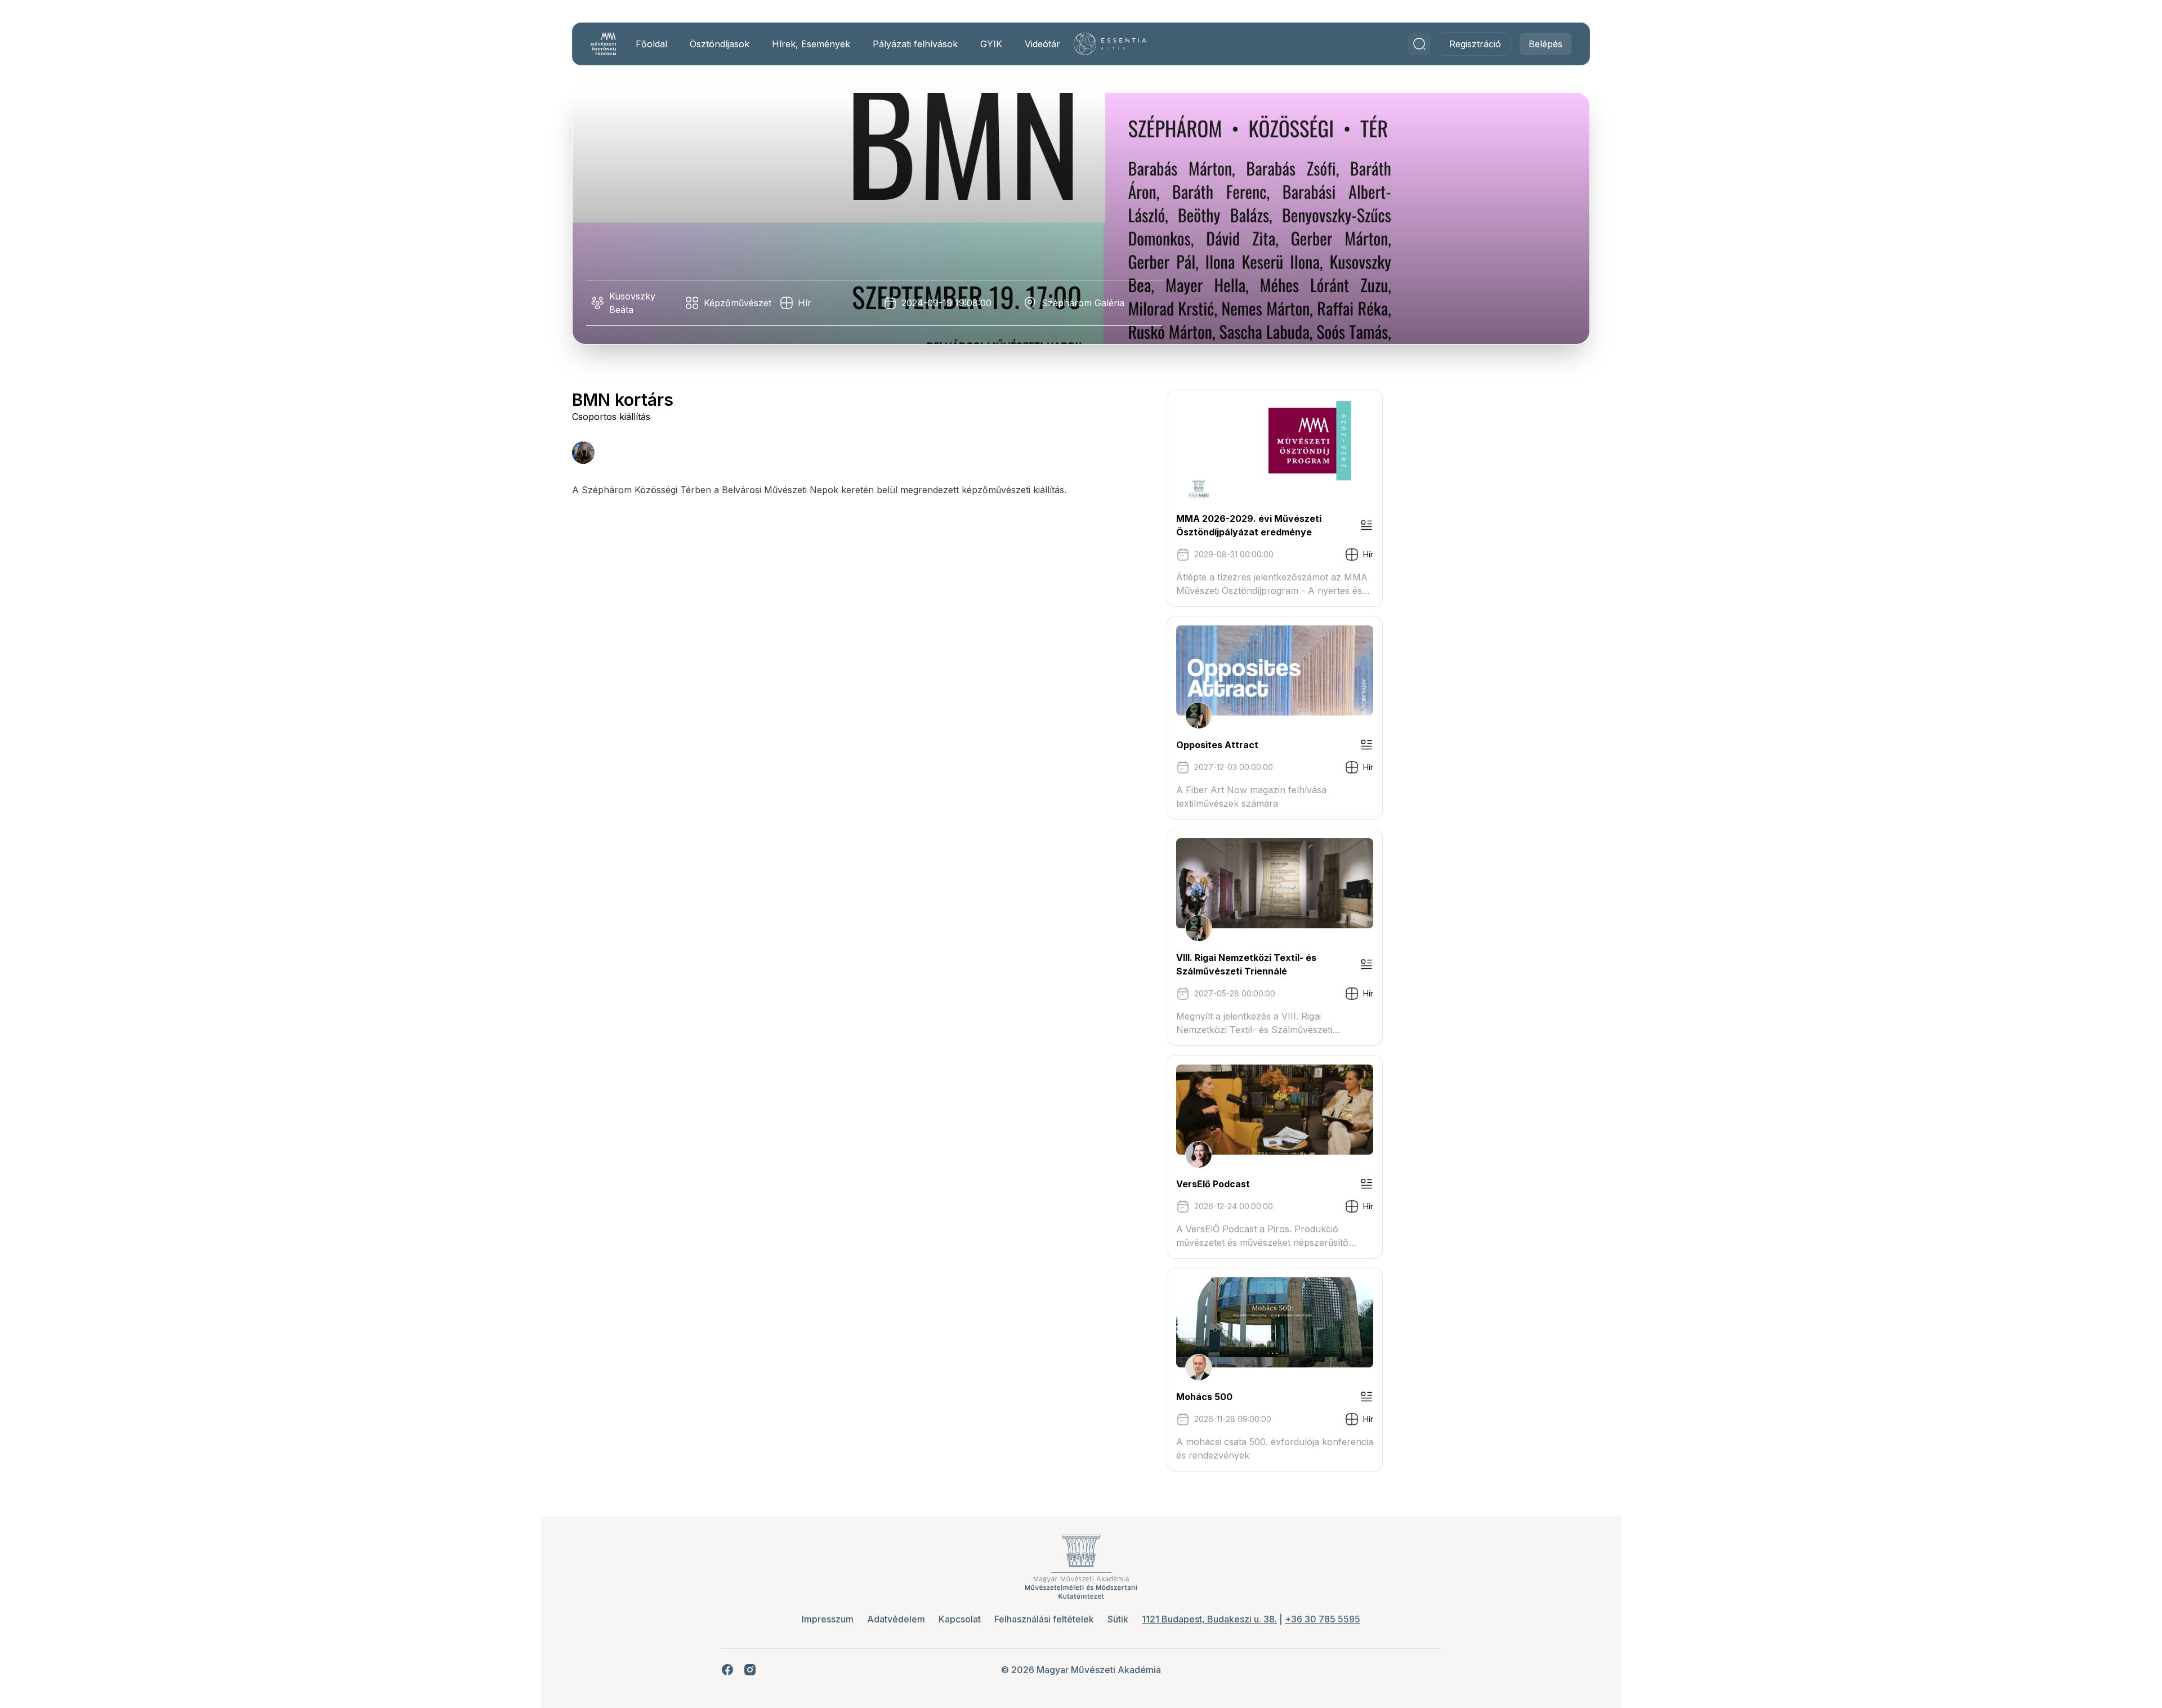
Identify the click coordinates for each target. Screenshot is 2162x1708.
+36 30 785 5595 (1323, 1619)
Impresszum (828, 1619)
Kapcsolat (960, 1619)
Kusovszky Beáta (632, 303)
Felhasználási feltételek (1044, 1619)
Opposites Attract (1217, 745)
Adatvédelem (896, 1619)
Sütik (1118, 1619)
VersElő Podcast (1213, 1184)
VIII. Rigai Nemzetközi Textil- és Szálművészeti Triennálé (1246, 964)
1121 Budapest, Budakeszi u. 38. (1209, 1619)
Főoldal (651, 44)
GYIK (991, 44)
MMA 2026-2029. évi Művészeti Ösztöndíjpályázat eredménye (1249, 525)
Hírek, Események (811, 44)
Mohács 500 (1204, 1397)
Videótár (1042, 44)
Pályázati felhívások (915, 44)
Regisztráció (1475, 44)
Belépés (1545, 44)
